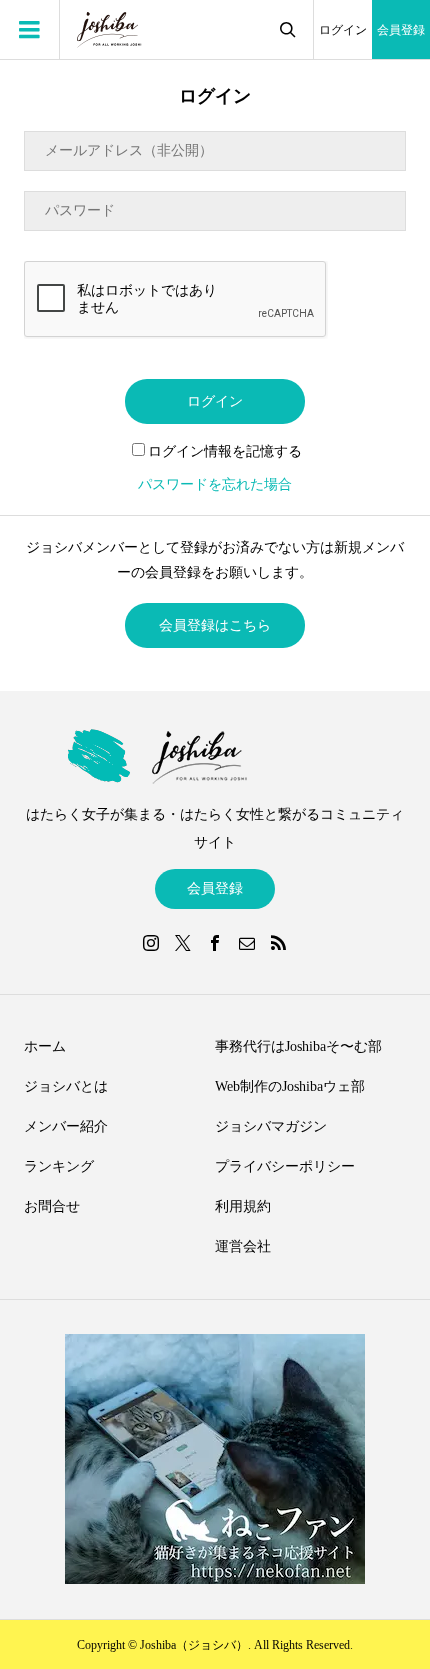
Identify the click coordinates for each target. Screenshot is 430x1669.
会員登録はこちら (215, 625)
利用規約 (243, 1206)
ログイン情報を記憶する (225, 451)
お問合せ (52, 1206)
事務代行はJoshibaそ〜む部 (298, 1046)
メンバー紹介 (66, 1126)
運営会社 (243, 1246)
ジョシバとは (66, 1086)
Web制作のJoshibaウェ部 (290, 1086)
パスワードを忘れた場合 (215, 484)
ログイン (343, 30)
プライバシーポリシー (285, 1166)
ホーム (45, 1046)
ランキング (59, 1166)
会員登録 (401, 30)
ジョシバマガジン (271, 1126)
